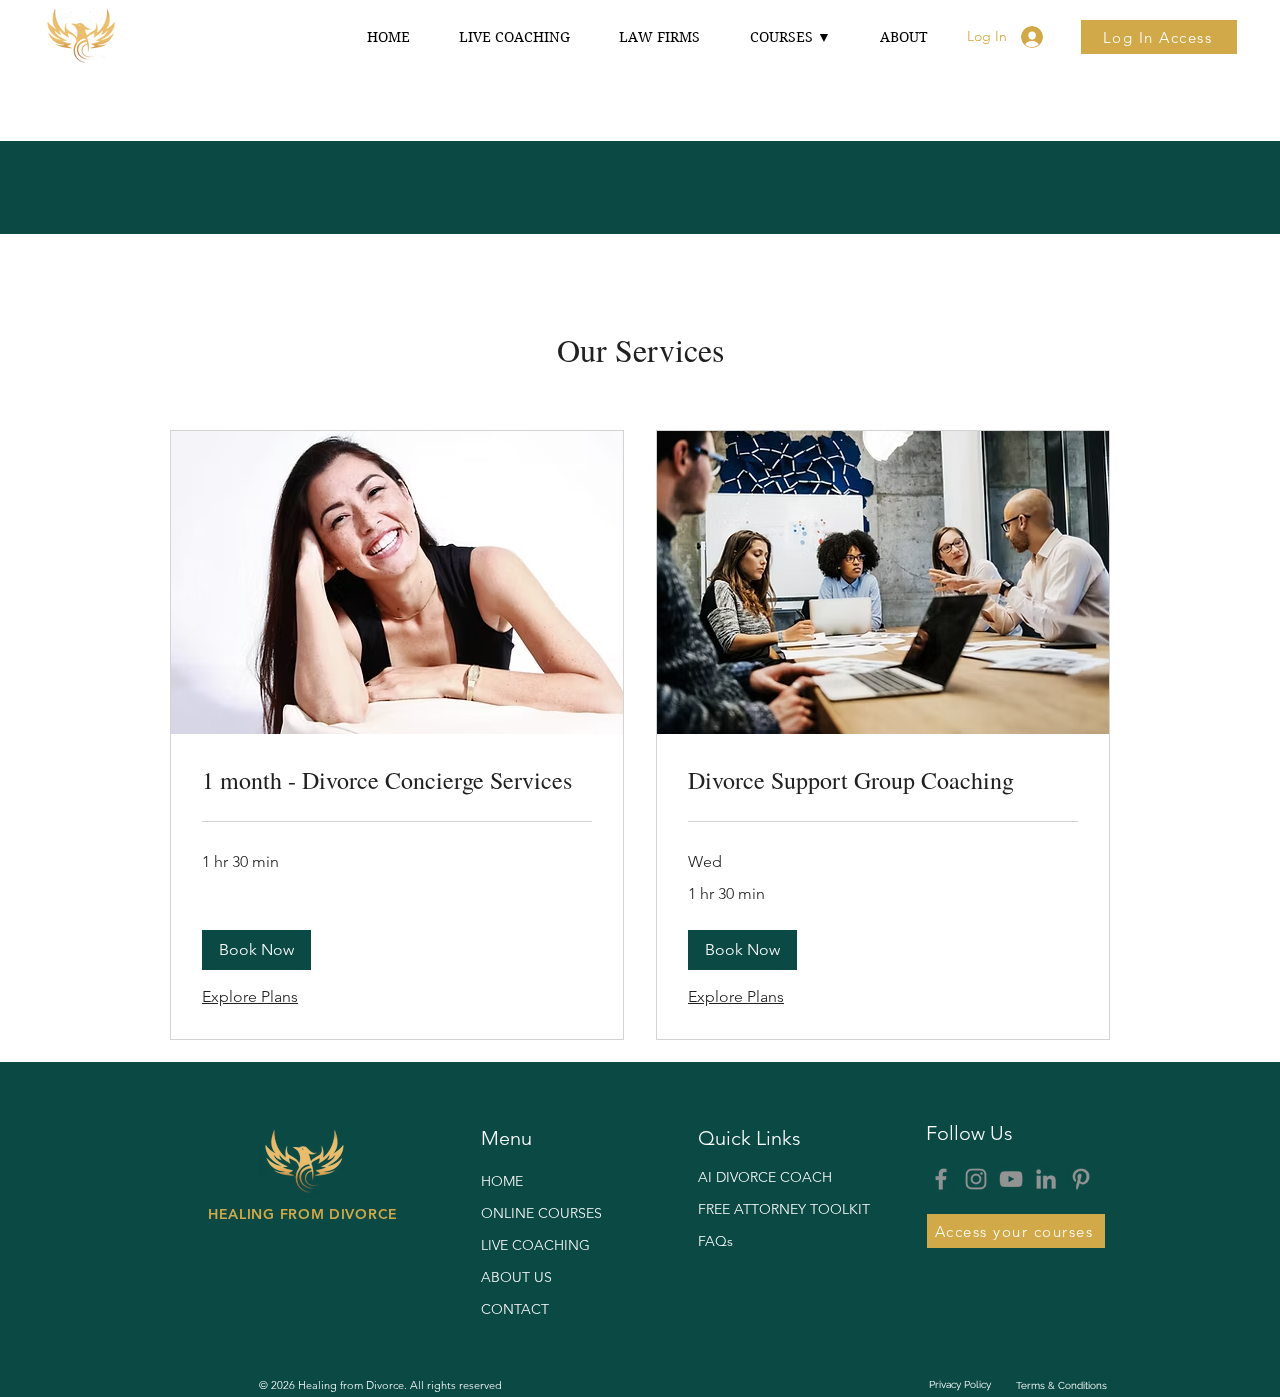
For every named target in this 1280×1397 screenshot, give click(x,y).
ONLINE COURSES (541, 1213)
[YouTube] (1011, 1179)
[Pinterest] (1081, 1179)
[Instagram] (976, 1179)
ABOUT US (516, 1277)
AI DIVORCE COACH (765, 1177)
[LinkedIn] (1046, 1179)
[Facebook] (941, 1179)
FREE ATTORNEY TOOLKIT (768, 1209)
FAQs (715, 1241)
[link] (397, 781)
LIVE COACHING (535, 1245)
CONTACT (515, 1309)
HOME (502, 1181)
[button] (790, 37)
